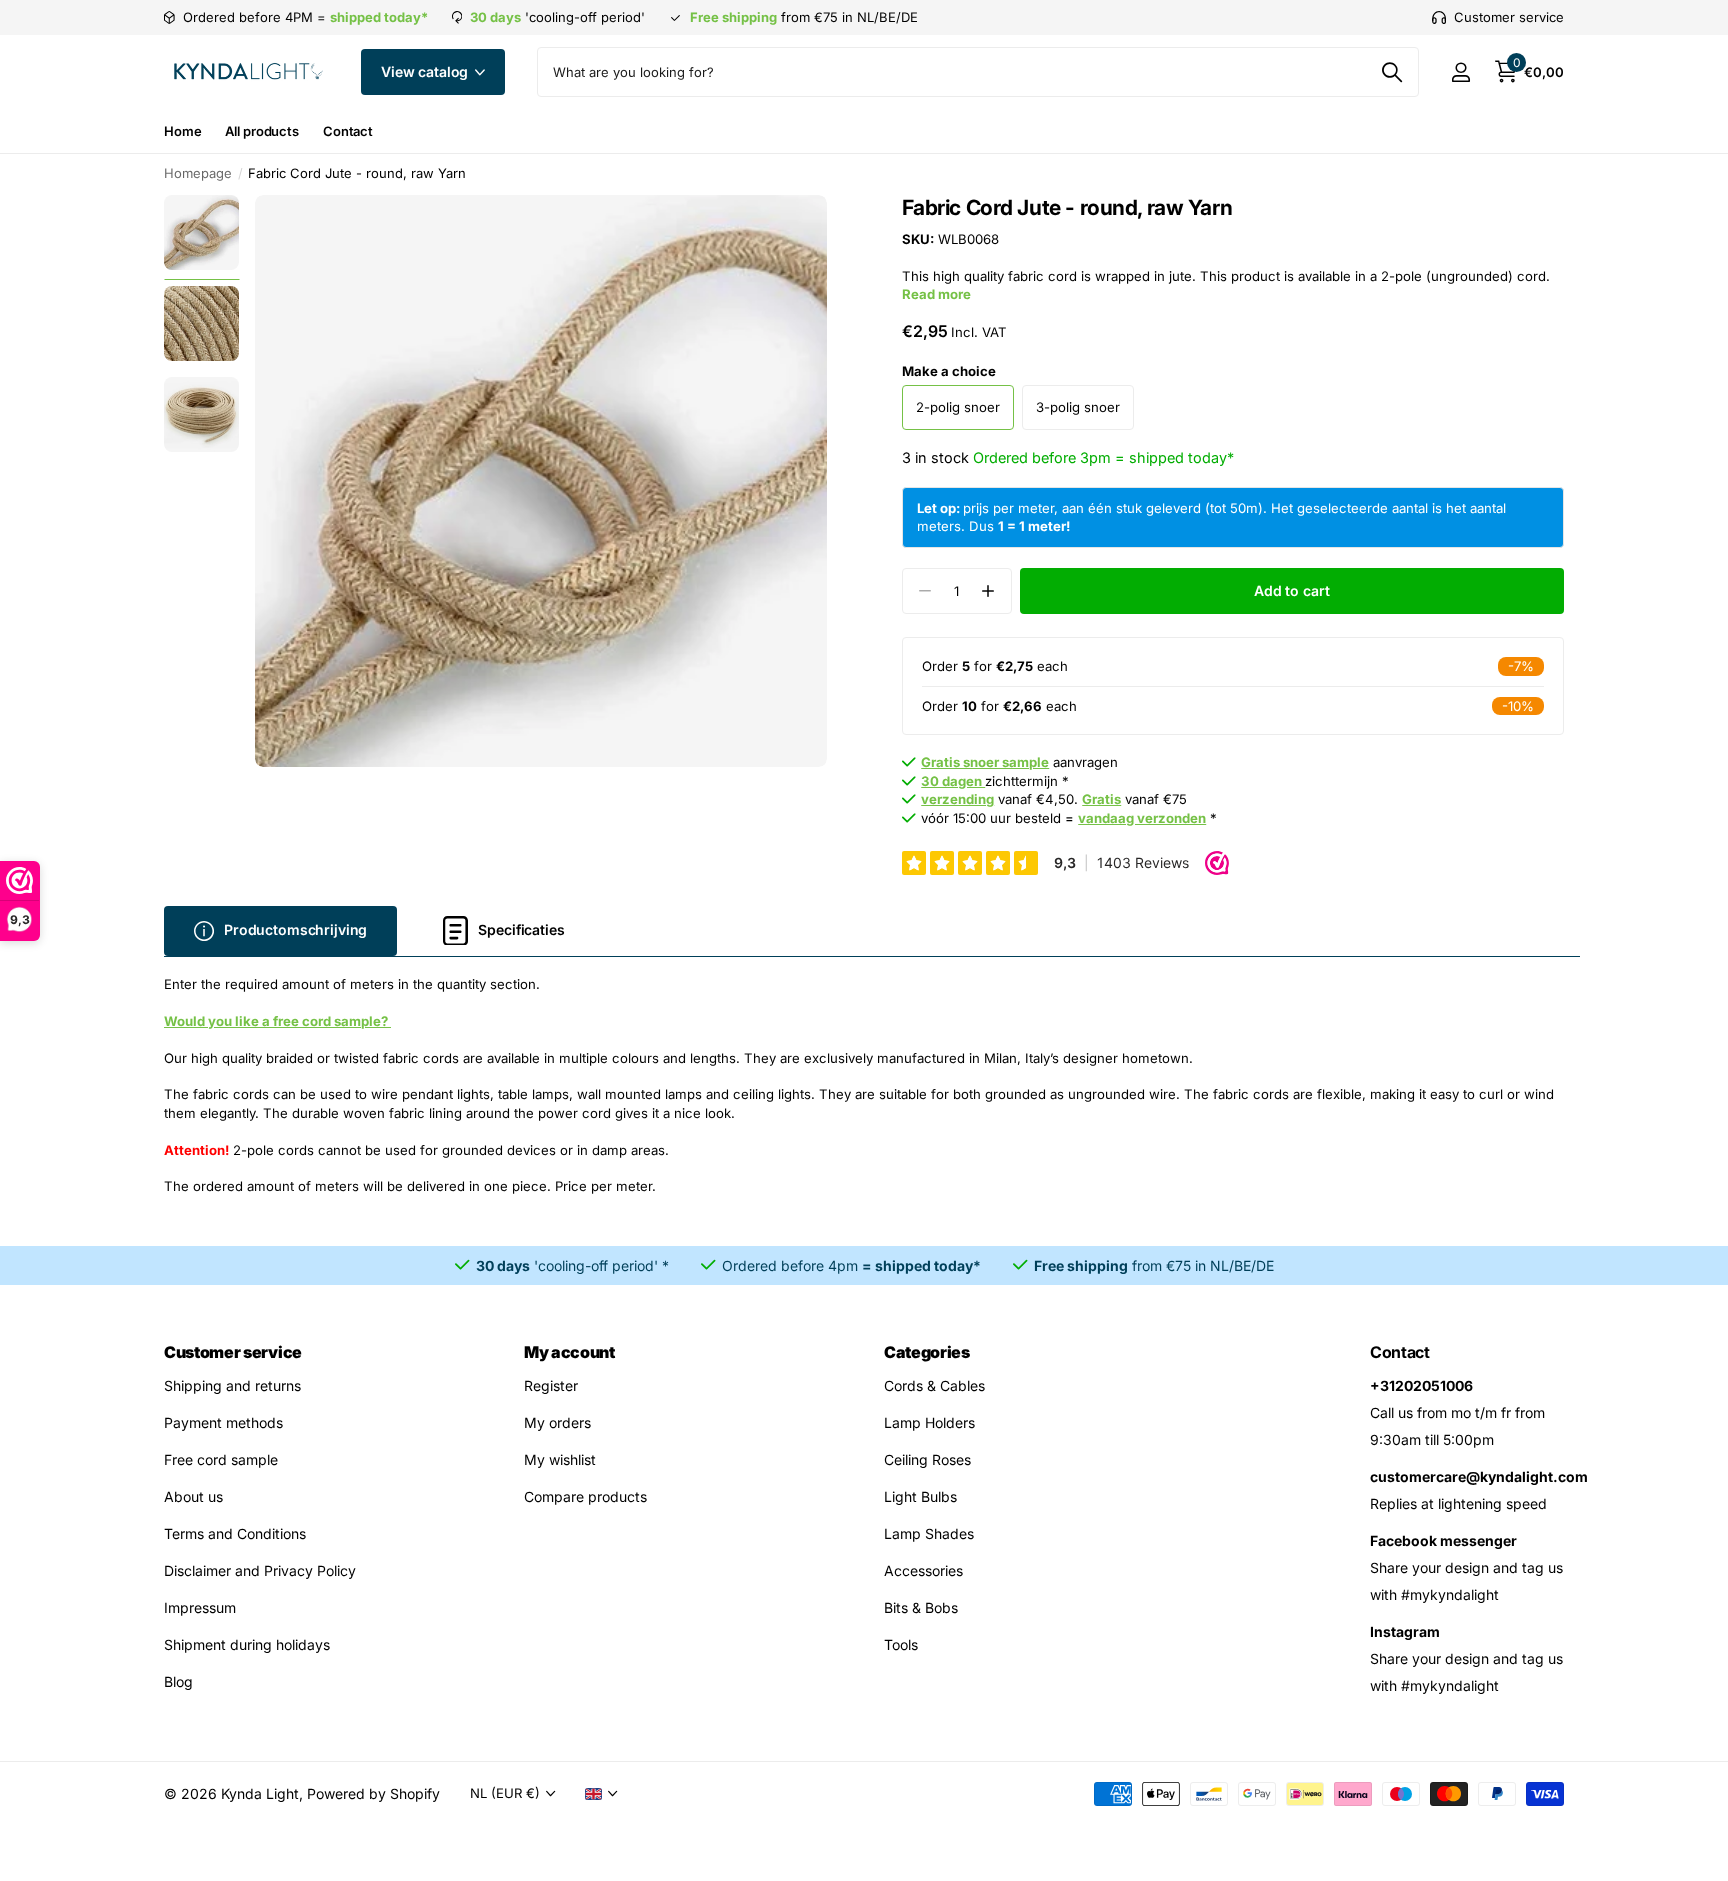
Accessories (923, 1570)
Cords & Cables (934, 1385)
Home (182, 131)
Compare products (585, 1496)
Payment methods (223, 1422)
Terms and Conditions (235, 1533)
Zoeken (1391, 72)
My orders (557, 1422)
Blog (178, 1681)
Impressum (200, 1607)
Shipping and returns (232, 1385)
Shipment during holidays (247, 1644)
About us (193, 1496)
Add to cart (1291, 590)
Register (551, 1385)
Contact (348, 131)
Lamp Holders (929, 1422)
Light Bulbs (920, 1496)
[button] (988, 591)
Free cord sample (221, 1459)
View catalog (426, 71)
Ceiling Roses (927, 1459)
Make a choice (949, 371)
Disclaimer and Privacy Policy (260, 1570)
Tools (901, 1644)
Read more (936, 294)
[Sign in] (1460, 72)
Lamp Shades (929, 1533)
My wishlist (560, 1459)
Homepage (198, 173)
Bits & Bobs (921, 1607)
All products (261, 131)
